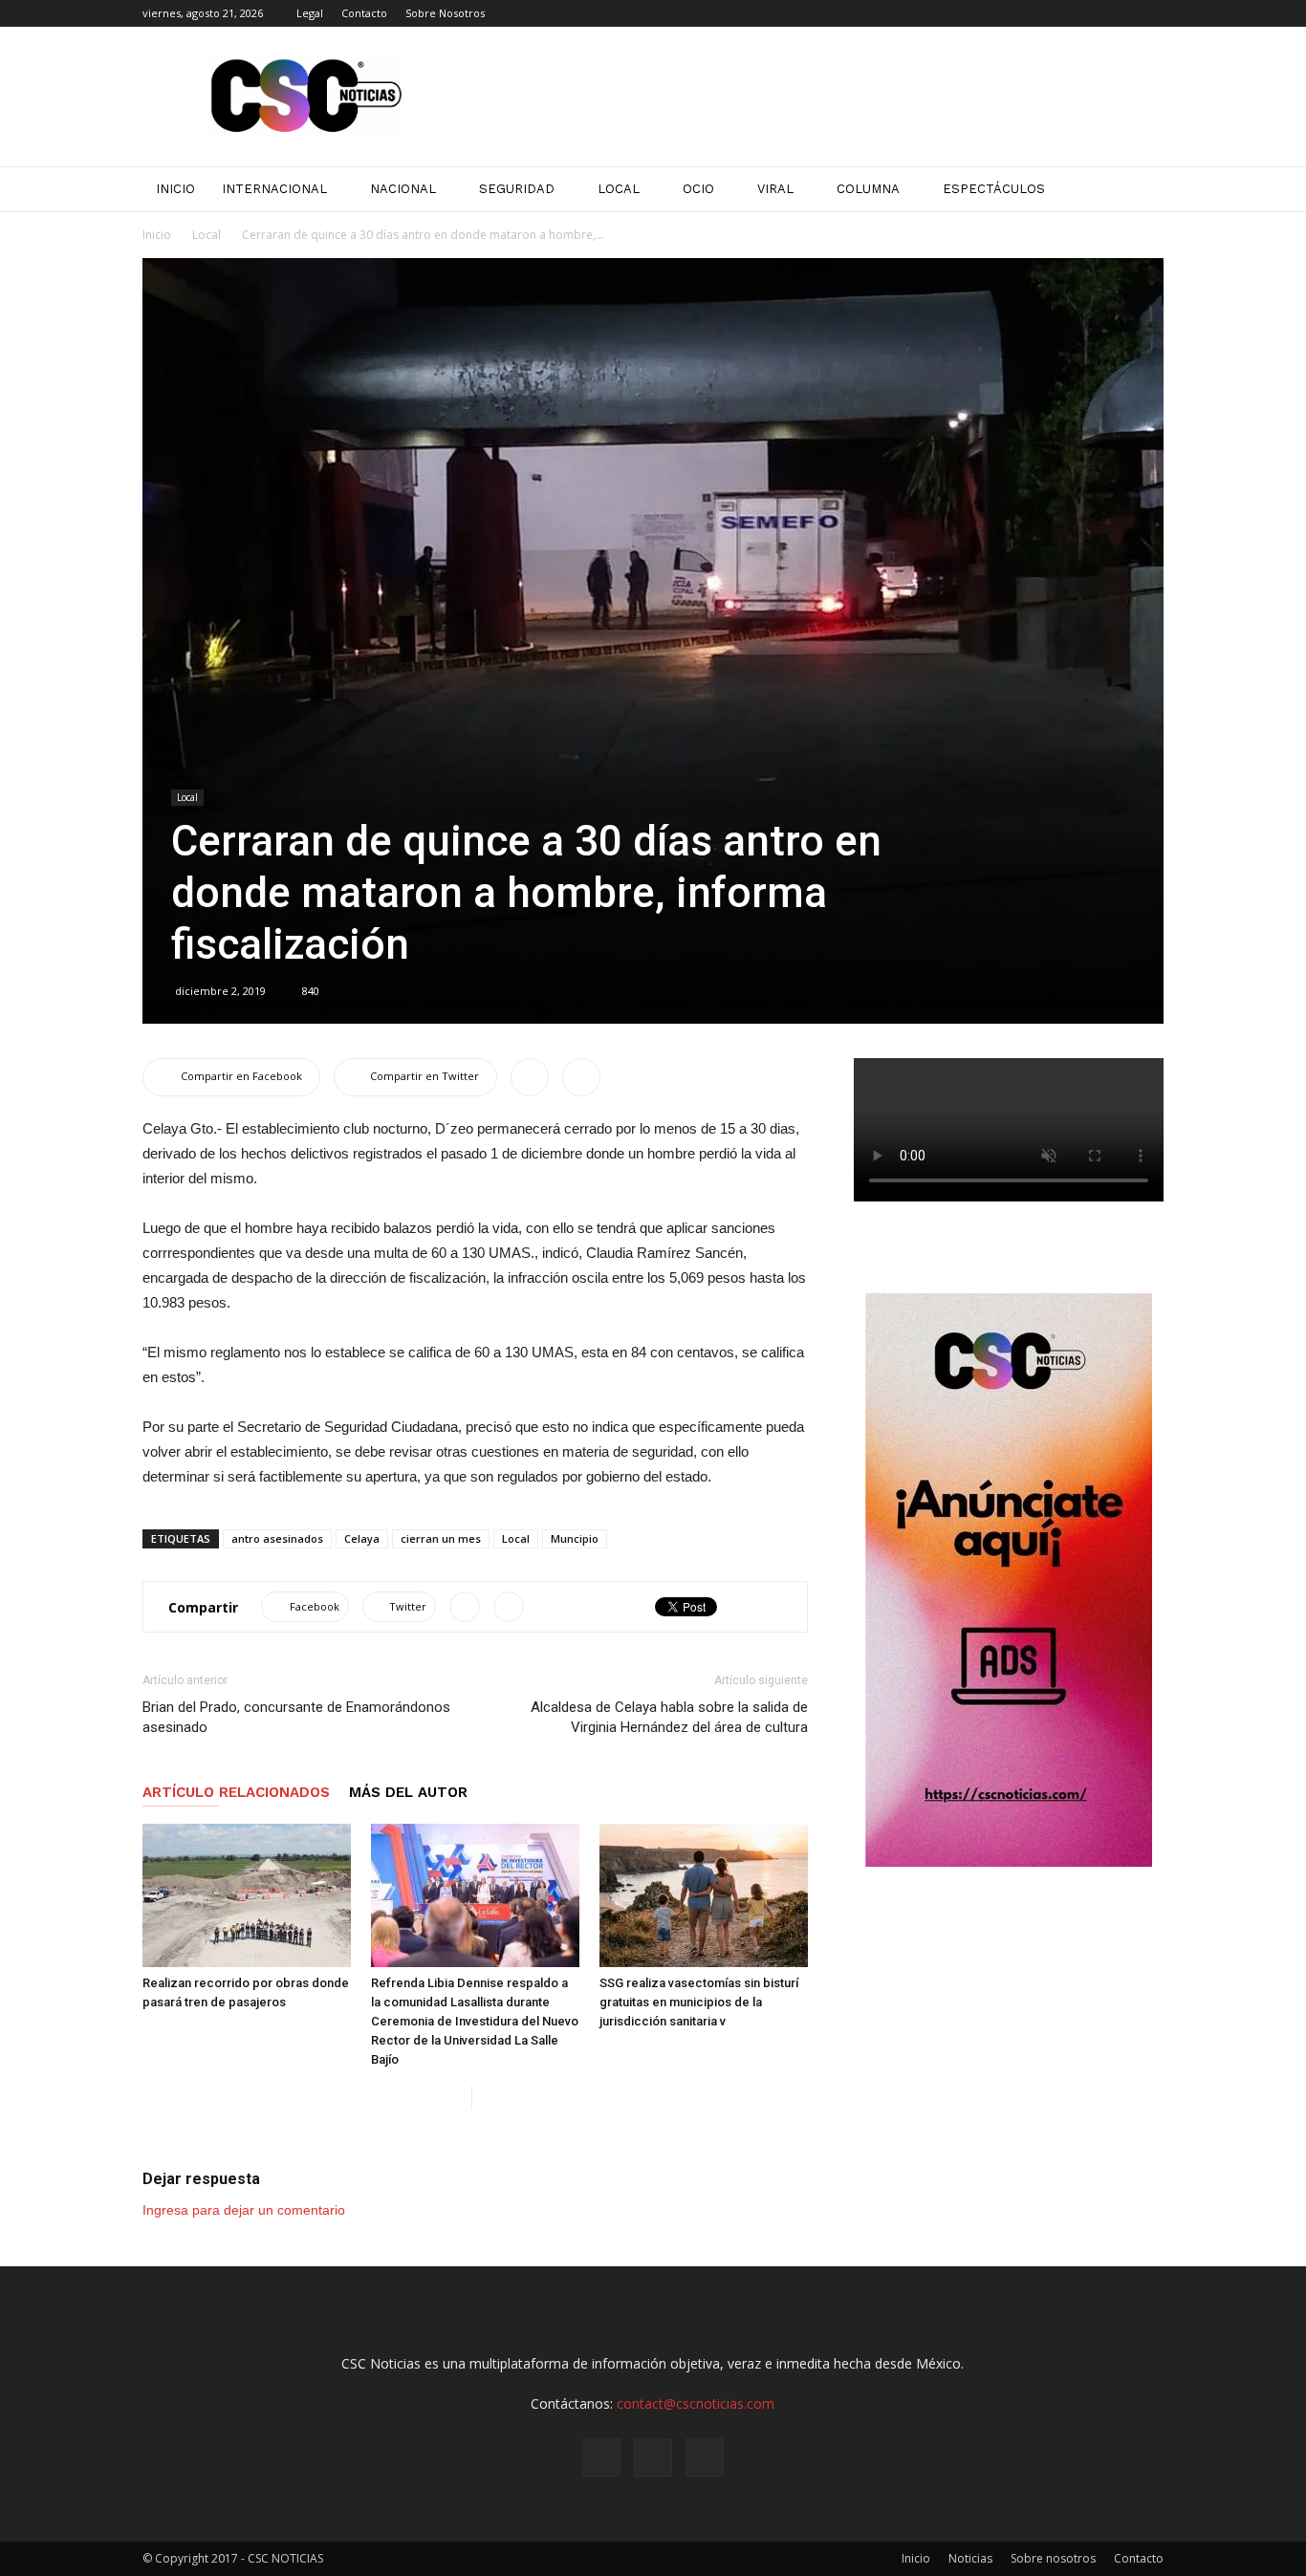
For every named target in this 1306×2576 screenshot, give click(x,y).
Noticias (970, 2558)
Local (619, 189)
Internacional (274, 189)
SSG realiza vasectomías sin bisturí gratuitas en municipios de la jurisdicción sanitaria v (699, 2002)
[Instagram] (1118, 13)
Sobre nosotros (1053, 2558)
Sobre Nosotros (445, 13)
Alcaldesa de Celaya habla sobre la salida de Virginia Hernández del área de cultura (669, 1717)
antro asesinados (277, 1538)
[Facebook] (1086, 13)
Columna (868, 189)
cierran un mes (441, 1538)
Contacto (364, 13)
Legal (310, 13)
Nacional (403, 189)
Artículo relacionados (236, 1792)
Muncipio (575, 1538)
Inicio (157, 235)
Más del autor (408, 1792)
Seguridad (517, 189)
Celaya (362, 1538)
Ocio (698, 189)
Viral (775, 189)
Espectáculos (994, 189)
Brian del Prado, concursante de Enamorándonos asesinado (296, 1717)
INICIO (175, 189)
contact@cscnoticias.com (696, 2403)
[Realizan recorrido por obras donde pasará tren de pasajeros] (247, 1895)
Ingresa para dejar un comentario (244, 2210)
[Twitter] (1149, 13)
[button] (1141, 189)
